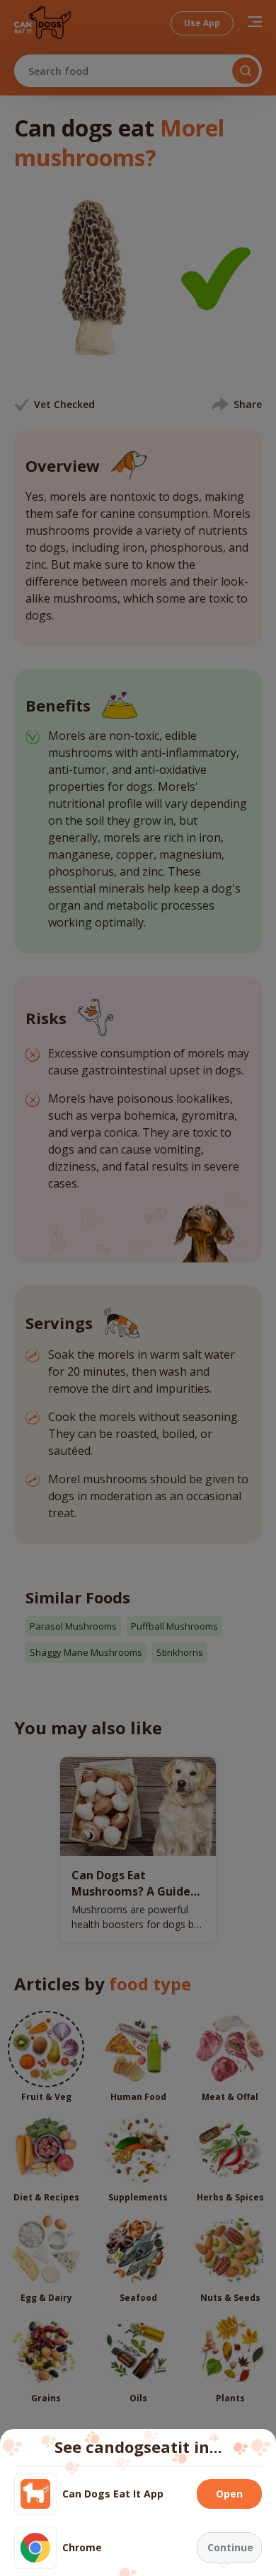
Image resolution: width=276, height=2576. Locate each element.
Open (229, 2494)
